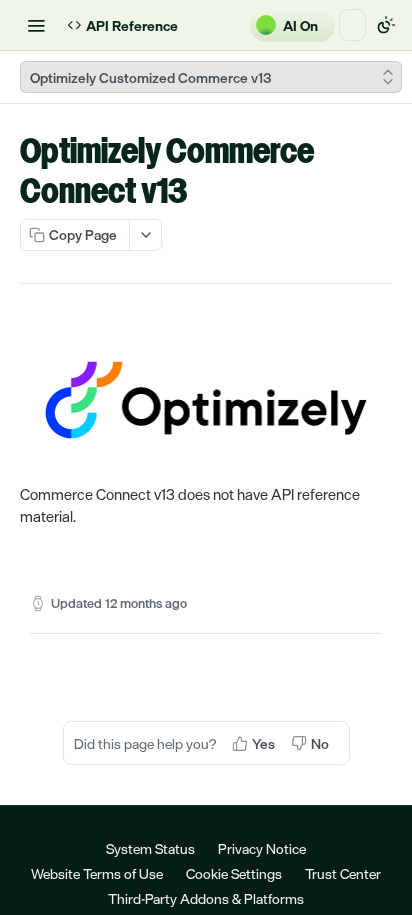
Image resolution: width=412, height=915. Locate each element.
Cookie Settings (234, 873)
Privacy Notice (262, 848)
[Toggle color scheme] (386, 25)
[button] (206, 400)
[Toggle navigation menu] (36, 25)
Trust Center (343, 873)
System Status (150, 848)
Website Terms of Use (97, 873)
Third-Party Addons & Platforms (206, 898)
